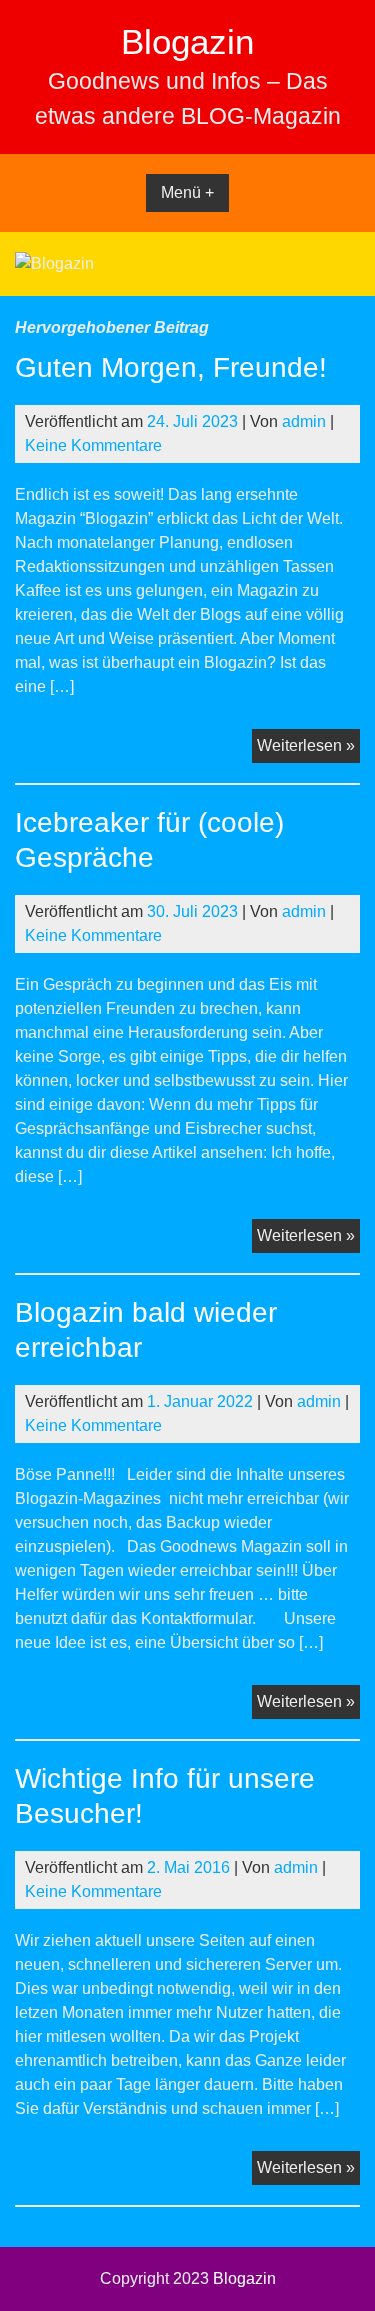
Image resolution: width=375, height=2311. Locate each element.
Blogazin (187, 41)
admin (304, 421)
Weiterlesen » (308, 749)
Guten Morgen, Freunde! (171, 367)
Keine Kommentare (93, 445)
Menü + (187, 192)
